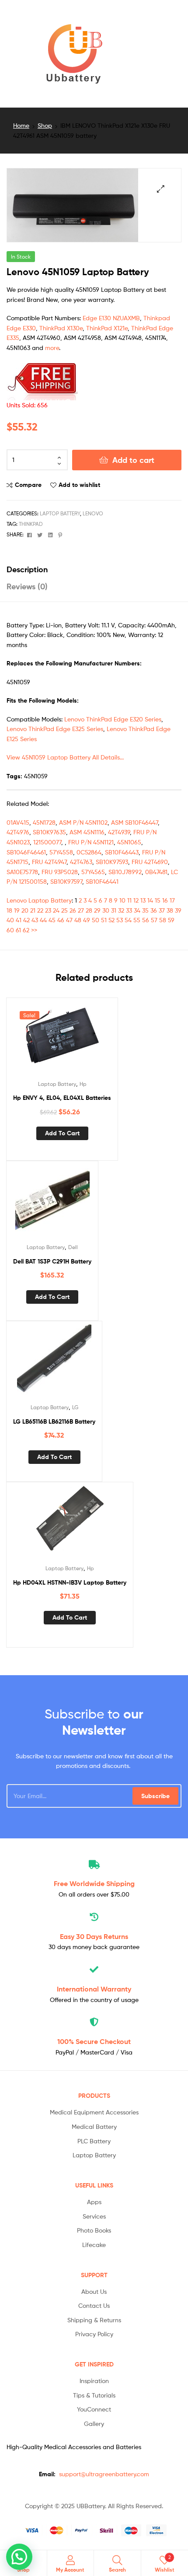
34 (137, 910)
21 (33, 910)
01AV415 (18, 822)
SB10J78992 (125, 872)
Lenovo (93, 513)
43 (35, 920)
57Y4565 (93, 872)
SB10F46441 (102, 881)
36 (154, 910)
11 (129, 900)
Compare (28, 485)
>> (34, 930)
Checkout (94, 2041)
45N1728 (44, 822)
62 (26, 930)
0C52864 (89, 852)
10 (122, 900)
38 (170, 910)
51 (104, 920)
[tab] (94, 569)
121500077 (47, 842)
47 (69, 920)
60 (10, 930)
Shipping (94, 1883)
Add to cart (133, 460)
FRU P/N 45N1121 (91, 842)
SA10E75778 (22, 872)
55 (137, 920)
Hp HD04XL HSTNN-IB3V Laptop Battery (70, 1582)
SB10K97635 (49, 832)
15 (158, 900)
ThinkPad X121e (107, 328)
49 (87, 920)
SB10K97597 (66, 881)
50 (96, 920)
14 (150, 900)
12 (136, 900)
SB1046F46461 (26, 852)
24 (56, 910)
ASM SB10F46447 (134, 822)
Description (27, 569)
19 (17, 910)
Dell (73, 1247)
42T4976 (18, 832)
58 (163, 920)
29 (97, 910)
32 (121, 910)
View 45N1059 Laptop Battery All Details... (65, 757)
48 (78, 920)
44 (43, 920)
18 (9, 910)
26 (73, 910)
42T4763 (81, 862)
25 (64, 910)
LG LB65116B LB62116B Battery (54, 1421)
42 (26, 920)
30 (106, 910)
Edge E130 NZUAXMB (111, 318)
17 (172, 900)
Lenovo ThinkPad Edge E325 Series (55, 729)
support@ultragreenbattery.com (104, 2474)
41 (19, 920)
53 (120, 920)
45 (52, 920)
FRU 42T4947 (49, 862)
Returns (94, 1936)
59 (171, 920)
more (52, 348)
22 (40, 910)
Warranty (94, 1989)
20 (25, 910)
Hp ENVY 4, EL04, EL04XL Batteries (62, 1098)
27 (81, 910)
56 (146, 920)
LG (75, 1407)
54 (128, 920)
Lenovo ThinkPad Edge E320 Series (113, 719)
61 (18, 930)
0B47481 (156, 872)
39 (178, 910)
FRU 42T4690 (150, 862)
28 (89, 910)
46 (61, 920)
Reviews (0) (27, 586)
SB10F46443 (122, 852)
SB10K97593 (112, 862)
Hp (83, 1084)
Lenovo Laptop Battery (39, 900)
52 (111, 920)
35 (145, 910)
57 (154, 920)
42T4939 (119, 832)
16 (165, 900)
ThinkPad (31, 524)
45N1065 (129, 842)
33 (129, 910)
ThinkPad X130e (61, 328)
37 (162, 910)
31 (114, 910)
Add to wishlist (79, 485)
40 (10, 920)
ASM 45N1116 (87, 832)
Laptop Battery (60, 513)
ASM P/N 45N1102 (83, 822)
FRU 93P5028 (60, 872)
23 (48, 910)
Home (21, 125)
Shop (45, 125)
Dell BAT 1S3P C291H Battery (52, 1261)
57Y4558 (61, 852)
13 (143, 900)
